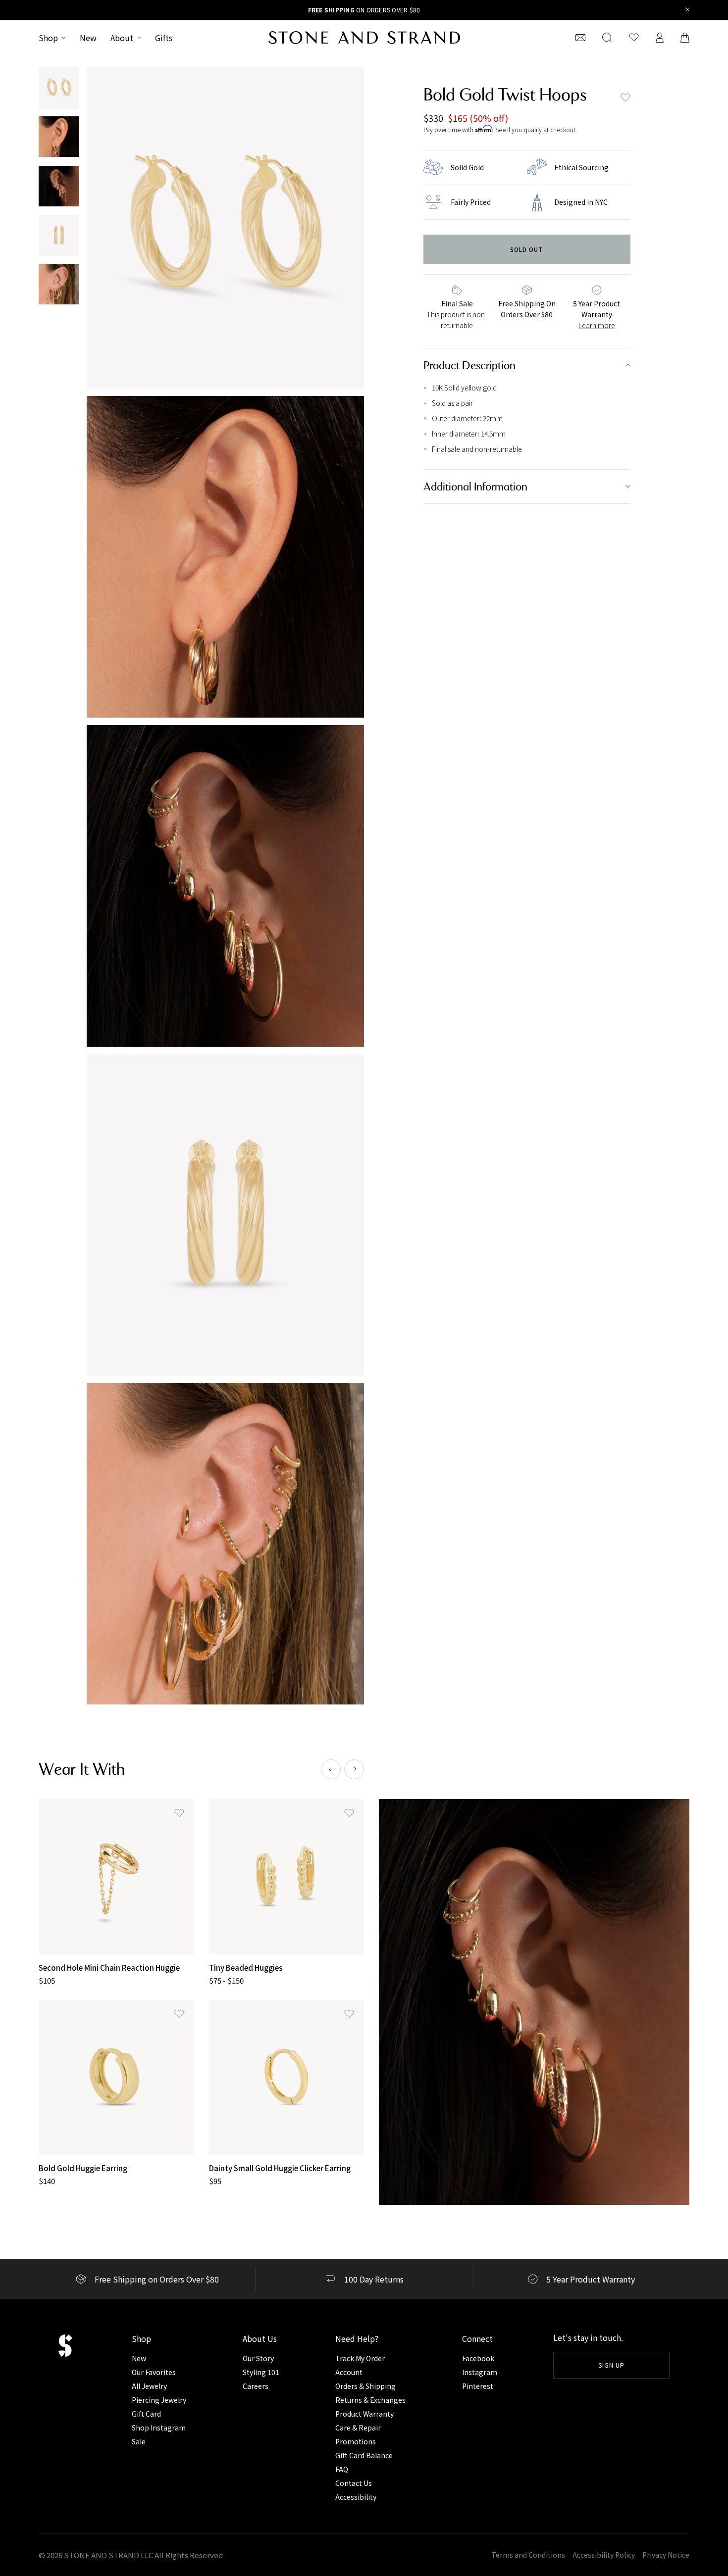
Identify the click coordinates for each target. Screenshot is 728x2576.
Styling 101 (261, 2372)
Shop (48, 38)
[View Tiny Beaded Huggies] (287, 1877)
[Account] (660, 38)
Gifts (164, 38)
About (122, 38)
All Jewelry (149, 2386)
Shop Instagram (159, 2428)
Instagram (480, 2372)
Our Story (258, 2358)
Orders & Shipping (365, 2386)
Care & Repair (358, 2428)
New (88, 38)
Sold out (527, 249)
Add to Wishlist (625, 97)
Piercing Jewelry (159, 2400)
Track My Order (360, 2358)
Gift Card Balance (364, 2455)
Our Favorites (154, 2372)
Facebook (478, 2358)
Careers (256, 2386)
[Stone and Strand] (364, 38)
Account (349, 2372)
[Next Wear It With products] (354, 1769)
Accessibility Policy (604, 2555)
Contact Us (354, 2483)
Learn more (597, 325)
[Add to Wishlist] (179, 1813)
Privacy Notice (666, 2555)
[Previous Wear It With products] (331, 1769)
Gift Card (146, 2414)
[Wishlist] (634, 38)
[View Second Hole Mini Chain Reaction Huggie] (116, 1877)
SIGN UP (611, 2365)
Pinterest (478, 2386)
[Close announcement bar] (688, 10)
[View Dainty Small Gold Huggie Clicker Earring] (287, 2078)
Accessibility (356, 2497)
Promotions (356, 2441)
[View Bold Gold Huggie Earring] (116, 2078)
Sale (139, 2441)
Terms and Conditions (528, 2555)
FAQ (342, 2469)
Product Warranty (364, 2414)
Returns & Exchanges (370, 2400)
